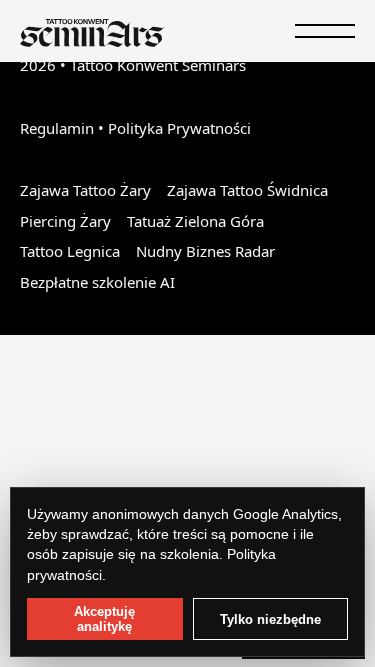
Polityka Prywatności (179, 128)
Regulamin (57, 128)
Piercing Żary (65, 221)
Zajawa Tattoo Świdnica (247, 190)
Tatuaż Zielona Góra (195, 221)
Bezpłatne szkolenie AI (97, 282)
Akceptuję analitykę (104, 619)
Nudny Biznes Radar (205, 251)
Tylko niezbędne (270, 619)
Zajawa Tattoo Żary (85, 190)
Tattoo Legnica (70, 251)
